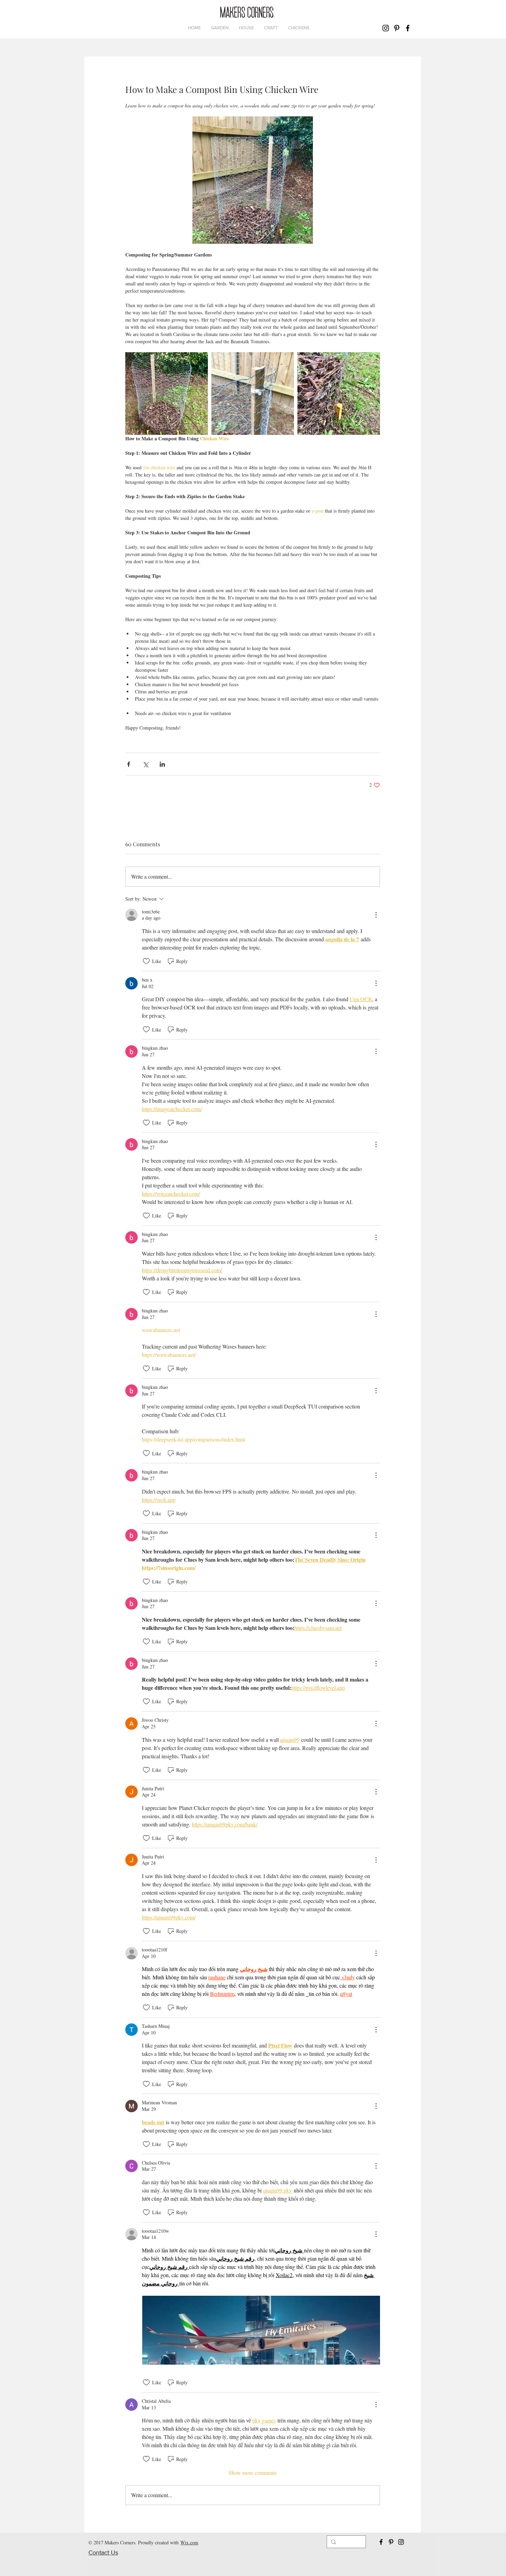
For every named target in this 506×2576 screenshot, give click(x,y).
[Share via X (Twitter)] (145, 764)
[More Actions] (376, 915)
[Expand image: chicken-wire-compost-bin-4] (253, 394)
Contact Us (103, 2553)
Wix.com (189, 2542)
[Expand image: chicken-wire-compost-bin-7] (339, 394)
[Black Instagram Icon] (386, 28)
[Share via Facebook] (129, 764)
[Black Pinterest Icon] (397, 28)
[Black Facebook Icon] (408, 28)
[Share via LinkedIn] (162, 764)
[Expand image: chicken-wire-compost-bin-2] (167, 394)
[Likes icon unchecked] (146, 961)
